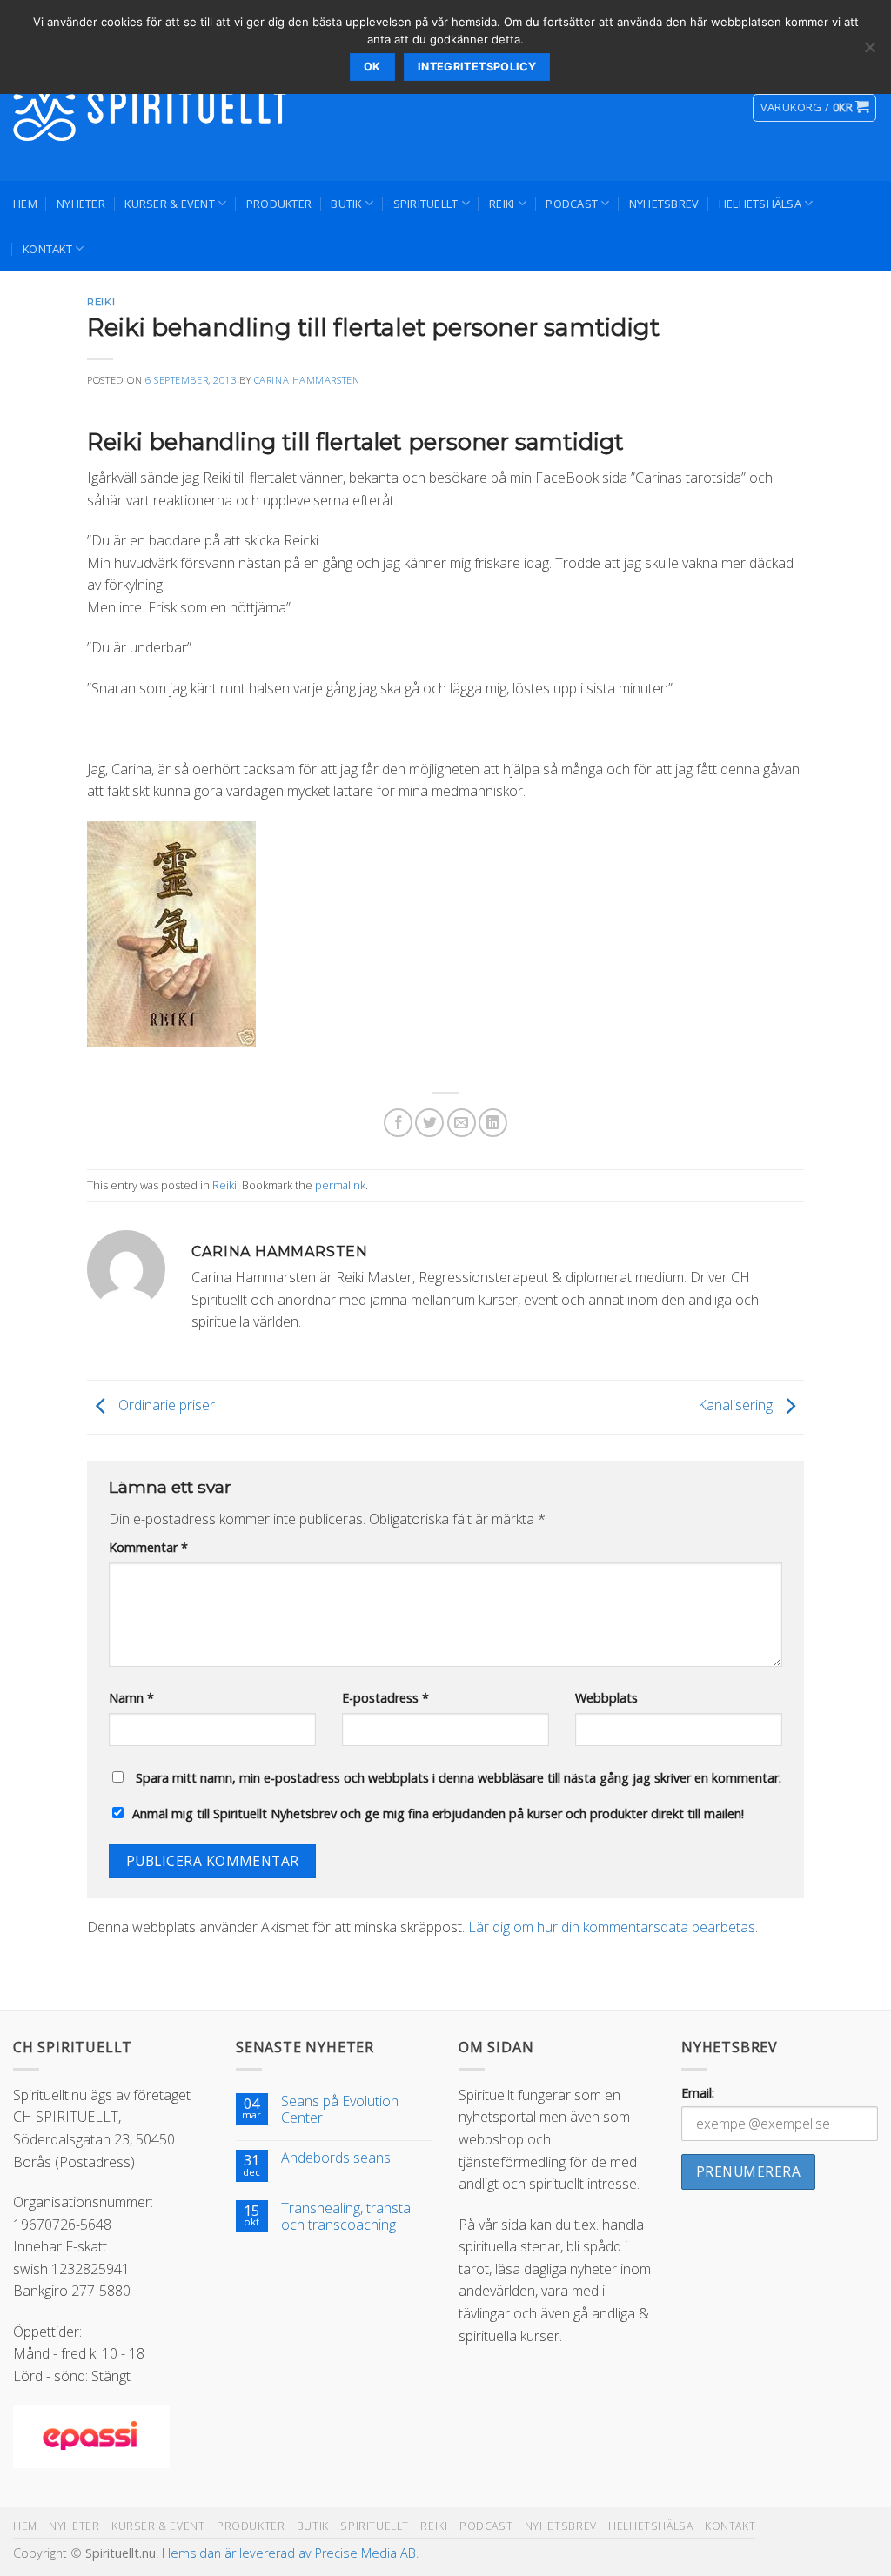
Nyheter (81, 204)
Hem (25, 204)
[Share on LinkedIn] (493, 1123)
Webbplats (606, 1698)
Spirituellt (426, 204)
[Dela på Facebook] (398, 1123)
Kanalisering (737, 1405)
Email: (698, 2093)
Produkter (279, 204)
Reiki (502, 204)
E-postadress (385, 1698)
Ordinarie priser (165, 1405)
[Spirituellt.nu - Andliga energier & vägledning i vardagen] (152, 108)
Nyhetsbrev (664, 204)
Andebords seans (336, 2158)
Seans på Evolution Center (340, 2110)
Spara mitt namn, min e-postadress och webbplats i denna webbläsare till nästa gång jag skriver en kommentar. (459, 1778)
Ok (372, 67)
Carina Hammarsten (307, 380)
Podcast (572, 204)
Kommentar (148, 1547)
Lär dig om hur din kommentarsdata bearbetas (612, 1927)
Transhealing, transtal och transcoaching (347, 2217)
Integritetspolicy (477, 67)
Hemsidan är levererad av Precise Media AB (289, 2553)
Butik (346, 204)
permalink (340, 1185)
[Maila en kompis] (462, 1123)
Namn (131, 1698)
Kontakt (47, 249)
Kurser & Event (170, 204)
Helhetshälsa (760, 204)
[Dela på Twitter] (429, 1123)
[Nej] (869, 52)
